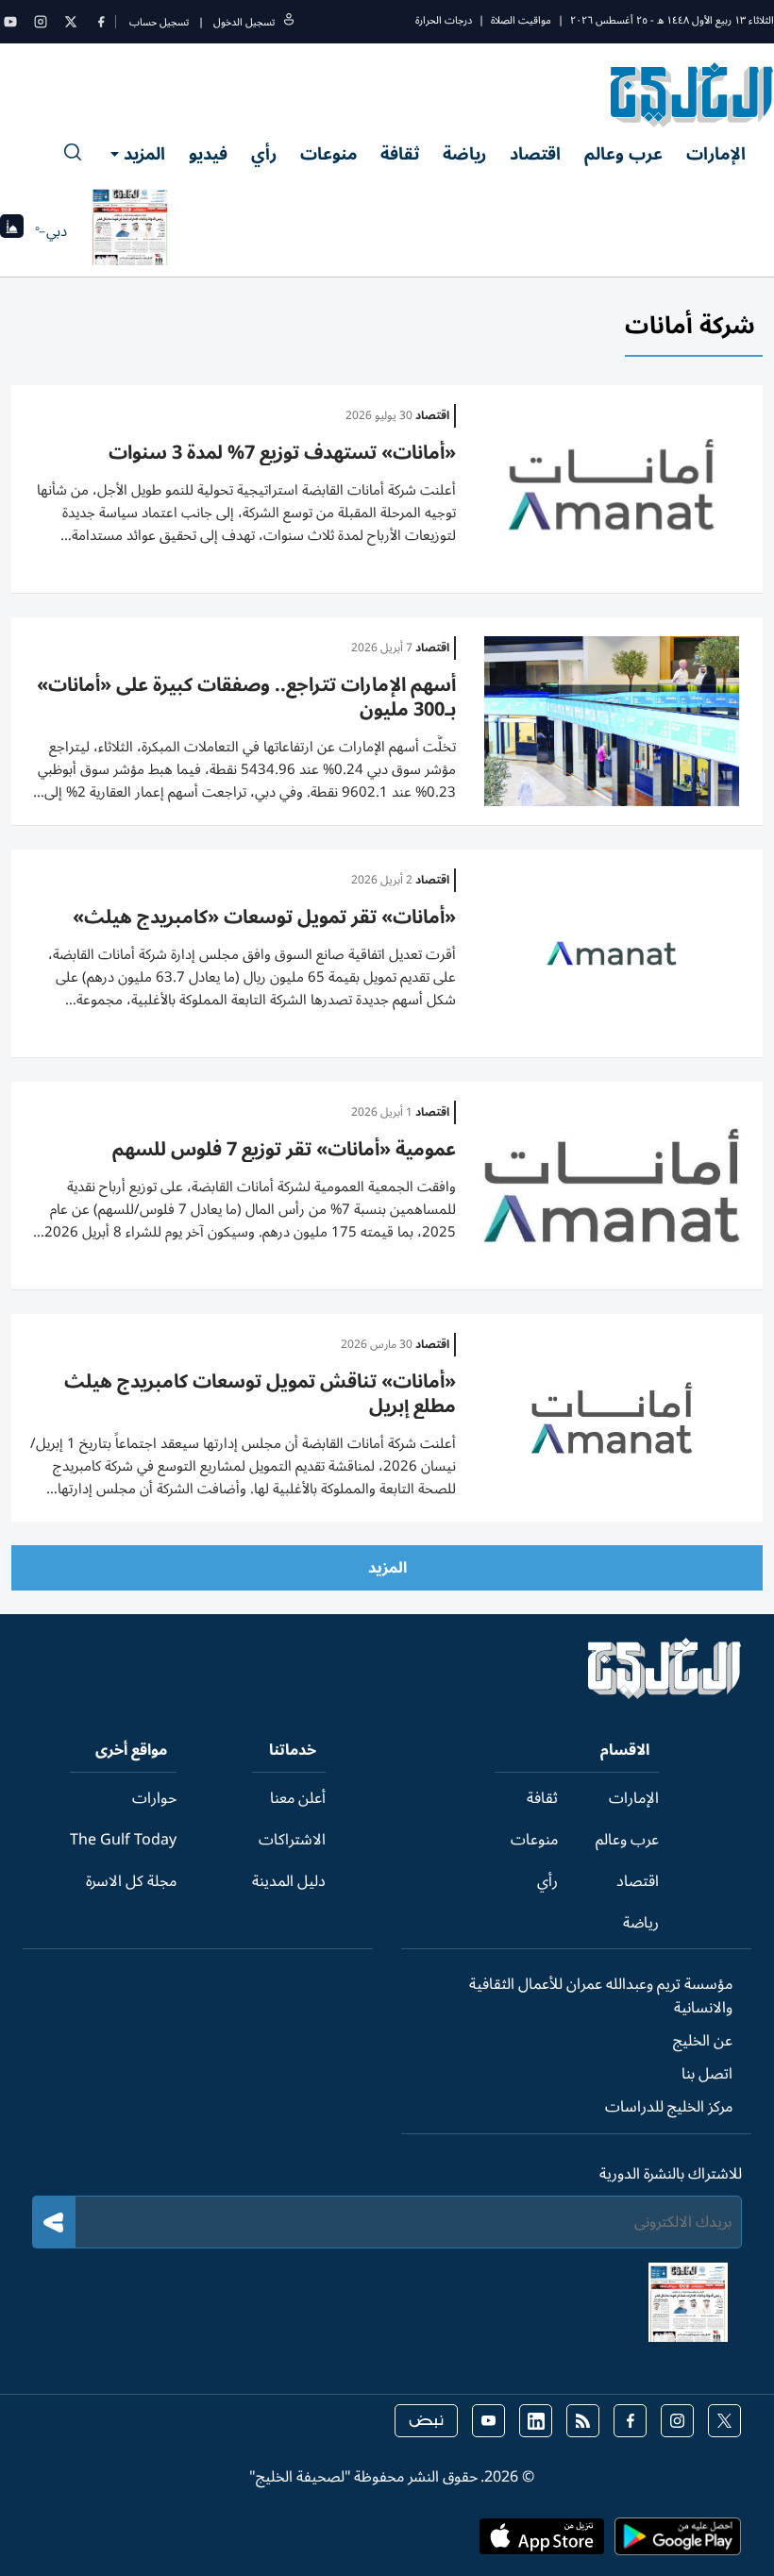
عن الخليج (703, 2041)
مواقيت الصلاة (521, 20)
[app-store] (542, 2542)
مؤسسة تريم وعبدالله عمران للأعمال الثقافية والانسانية (601, 1996)
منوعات (328, 154)
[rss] (583, 2421)
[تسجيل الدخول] (289, 22)
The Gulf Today (123, 1840)
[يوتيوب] (10, 22)
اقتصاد (535, 154)
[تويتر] (71, 22)
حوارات (154, 1798)
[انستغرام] (41, 22)
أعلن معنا (298, 1798)
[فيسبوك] (101, 22)
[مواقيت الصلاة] (12, 232)
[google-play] (678, 2542)
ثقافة (400, 154)
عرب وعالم (623, 154)
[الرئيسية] (665, 1694)
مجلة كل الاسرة (131, 1881)
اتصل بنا (707, 2074)
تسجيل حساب (159, 22)
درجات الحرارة (444, 20)
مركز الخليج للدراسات (669, 2107)
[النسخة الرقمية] (130, 231)
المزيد (144, 154)
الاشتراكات (292, 1840)
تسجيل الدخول (244, 22)
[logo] (692, 94)
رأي (264, 154)
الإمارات (716, 154)
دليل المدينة (289, 1881)
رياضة (464, 154)
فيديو (208, 154)
